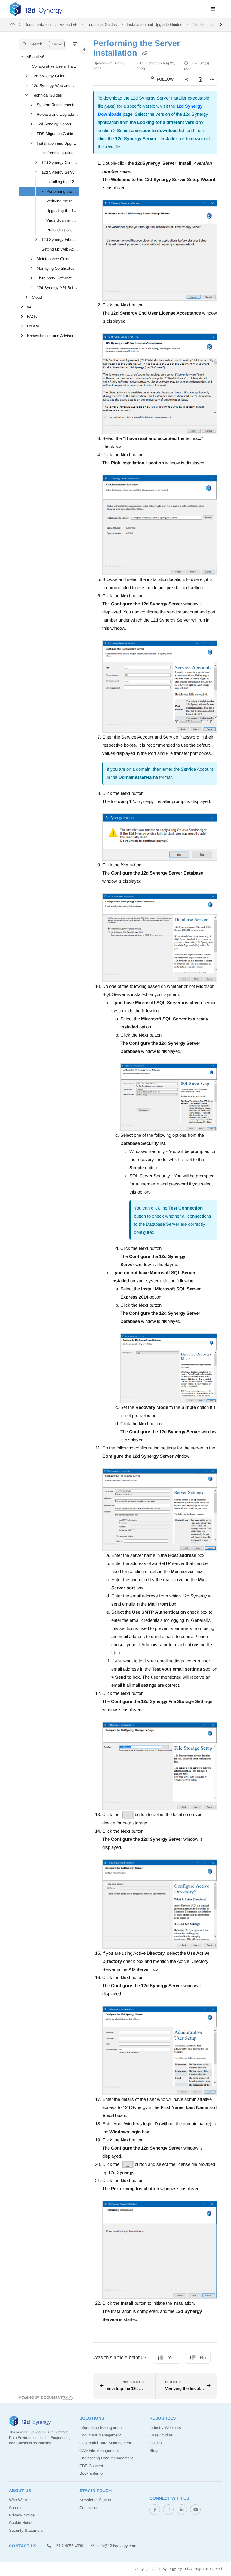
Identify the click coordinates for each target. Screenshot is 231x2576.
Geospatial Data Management (105, 2443)
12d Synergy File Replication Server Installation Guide (60, 240)
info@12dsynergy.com (116, 2546)
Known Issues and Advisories (53, 336)
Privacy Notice (22, 2515)
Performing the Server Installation (62, 191)
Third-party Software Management (57, 278)
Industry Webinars (165, 2428)
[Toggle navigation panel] (84, 50)
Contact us (89, 2508)
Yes (172, 2358)
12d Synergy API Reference (57, 288)
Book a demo (91, 2473)
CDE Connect (91, 2466)
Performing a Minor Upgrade (60, 153)
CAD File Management (99, 2450)
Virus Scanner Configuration (62, 220)
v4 (29, 307)
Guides (156, 2443)
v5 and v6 (69, 25)
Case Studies (161, 2435)
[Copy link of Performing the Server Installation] (144, 54)
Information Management (101, 2428)
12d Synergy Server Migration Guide (57, 124)
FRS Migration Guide (55, 134)
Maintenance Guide (54, 259)
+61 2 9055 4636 (68, 2546)
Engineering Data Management (106, 2458)
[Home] (36, 9)
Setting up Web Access (60, 249)
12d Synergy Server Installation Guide (60, 172)
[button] (43, 44)
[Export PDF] (200, 79)
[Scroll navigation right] (221, 25)
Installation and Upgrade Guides (154, 25)
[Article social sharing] (187, 79)
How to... (35, 326)
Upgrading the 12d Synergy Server (62, 211)
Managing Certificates (56, 268)
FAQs (32, 317)
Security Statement (26, 2530)
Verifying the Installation (62, 201)
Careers (16, 2508)
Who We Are (20, 2500)
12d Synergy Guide (49, 76)
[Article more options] (212, 79)
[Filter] (75, 44)
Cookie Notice (21, 2523)
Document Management (100, 2435)
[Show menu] (213, 9)
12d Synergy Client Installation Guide (60, 163)
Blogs (154, 2450)
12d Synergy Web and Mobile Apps (55, 86)
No (203, 2358)
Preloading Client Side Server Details (62, 230)
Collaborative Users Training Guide (55, 66)
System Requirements (56, 105)
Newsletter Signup (95, 2500)
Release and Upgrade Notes (57, 114)
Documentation (37, 25)
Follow (165, 79)
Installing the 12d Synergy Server (62, 182)
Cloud (37, 297)
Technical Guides (102, 25)
